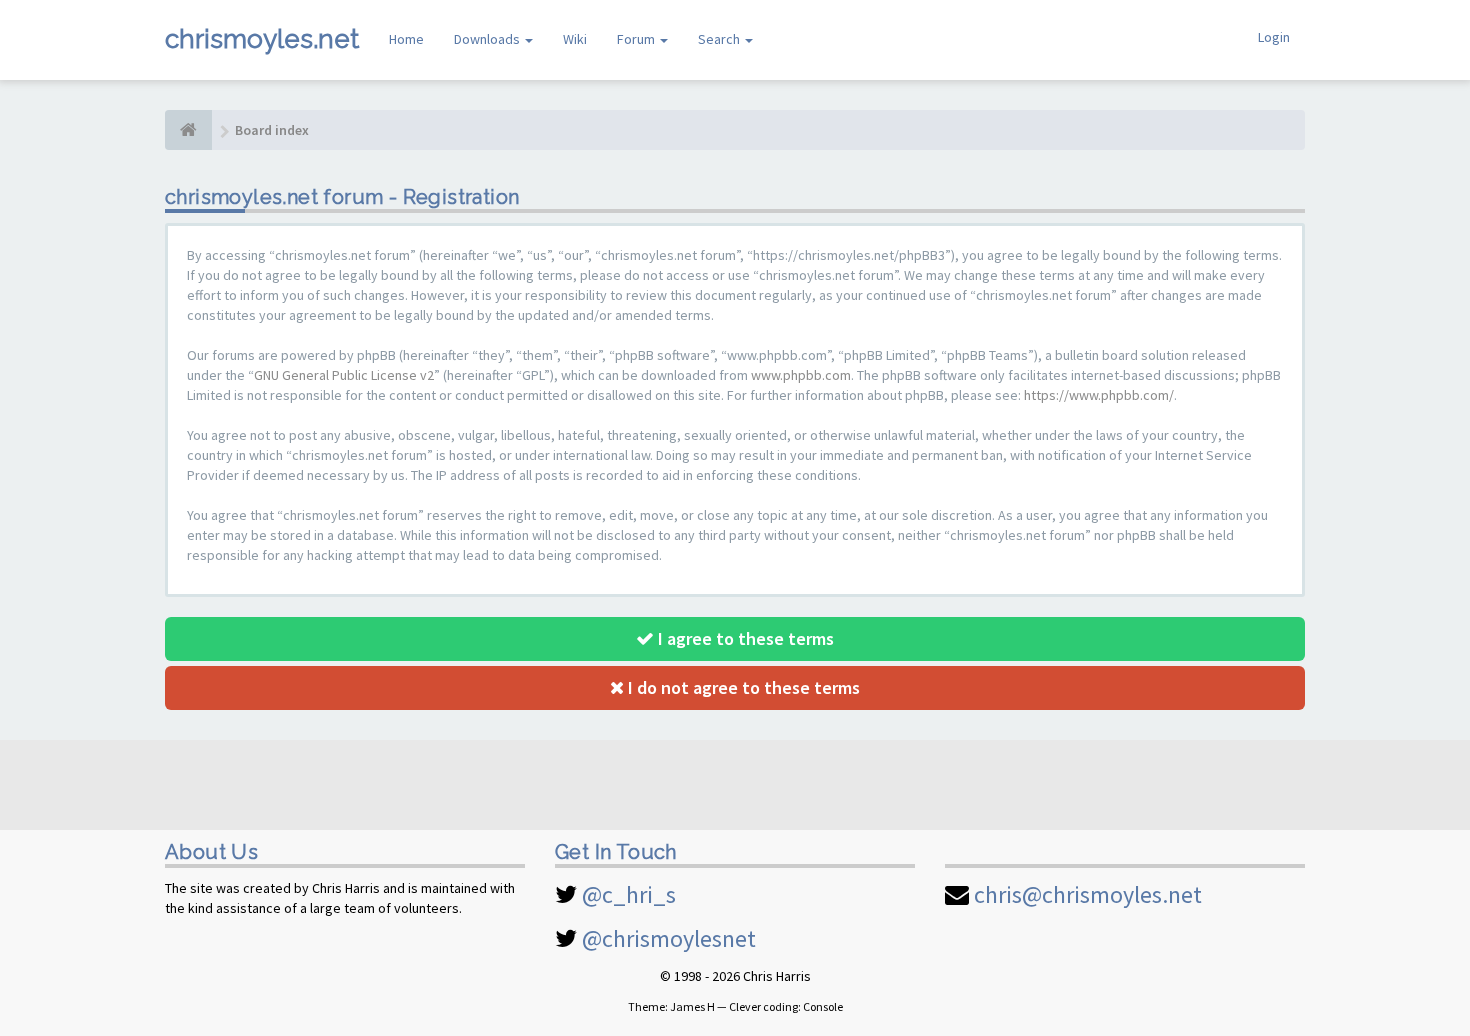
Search (720, 39)
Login (1274, 37)
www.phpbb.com (801, 375)
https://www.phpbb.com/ (1099, 395)
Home (406, 39)
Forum (637, 39)
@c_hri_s (629, 894)
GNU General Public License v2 (344, 375)
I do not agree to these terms (742, 687)
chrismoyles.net (262, 39)
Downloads (488, 39)
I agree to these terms (744, 638)
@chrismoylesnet (669, 938)
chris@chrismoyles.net (1088, 894)
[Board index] (188, 130)
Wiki (575, 39)
